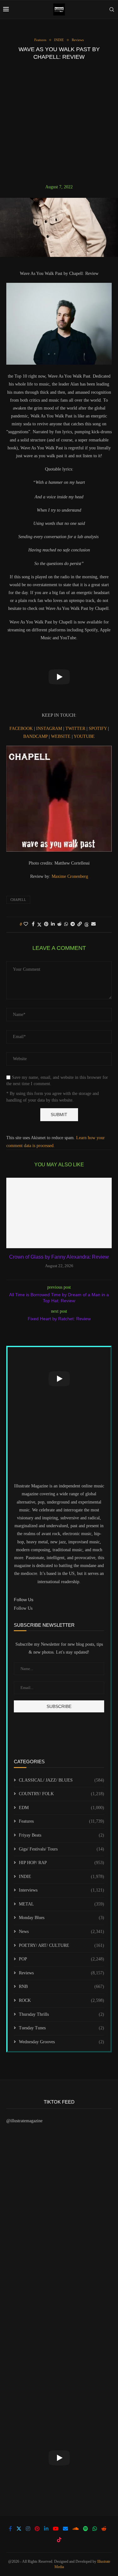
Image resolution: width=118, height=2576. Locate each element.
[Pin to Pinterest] (46, 924)
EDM (62, 1808)
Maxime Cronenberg (70, 876)
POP (62, 1959)
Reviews (62, 1973)
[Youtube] (56, 2529)
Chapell (18, 900)
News (62, 1932)
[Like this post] (26, 924)
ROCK (62, 2000)
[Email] (65, 2529)
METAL (62, 1904)
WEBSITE (61, 736)
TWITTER (76, 729)
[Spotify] (86, 2529)
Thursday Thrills (62, 2014)
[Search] (112, 9)
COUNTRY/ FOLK (62, 1794)
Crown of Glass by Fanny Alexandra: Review (59, 1257)
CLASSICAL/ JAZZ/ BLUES (62, 1780)
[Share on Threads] (87, 925)
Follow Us (23, 1608)
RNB (62, 1987)
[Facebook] (10, 2529)
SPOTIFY (98, 729)
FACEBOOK (22, 729)
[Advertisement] (59, 122)
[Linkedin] (46, 2529)
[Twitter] (19, 2529)
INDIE (62, 1877)
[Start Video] (59, 677)
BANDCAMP (36, 736)
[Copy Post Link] (80, 924)
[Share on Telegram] (73, 924)
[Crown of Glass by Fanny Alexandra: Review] (59, 1213)
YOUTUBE (84, 736)
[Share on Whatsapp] (66, 924)
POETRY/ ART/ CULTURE (62, 1945)
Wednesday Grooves (62, 2042)
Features (62, 1821)
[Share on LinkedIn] (53, 924)
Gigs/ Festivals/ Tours (62, 1849)
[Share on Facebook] (33, 924)
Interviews (62, 1890)
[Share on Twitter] (39, 925)
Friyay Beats (62, 1835)
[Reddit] (104, 2529)
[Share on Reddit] (59, 924)
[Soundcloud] (76, 2529)
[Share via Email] (93, 924)
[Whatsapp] (95, 2529)
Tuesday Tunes (62, 2028)
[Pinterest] (37, 2529)
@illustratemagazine (24, 2121)
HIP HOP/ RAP (62, 1863)
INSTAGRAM (50, 729)
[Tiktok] (59, 2540)
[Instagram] (28, 2529)
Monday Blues (62, 1918)
